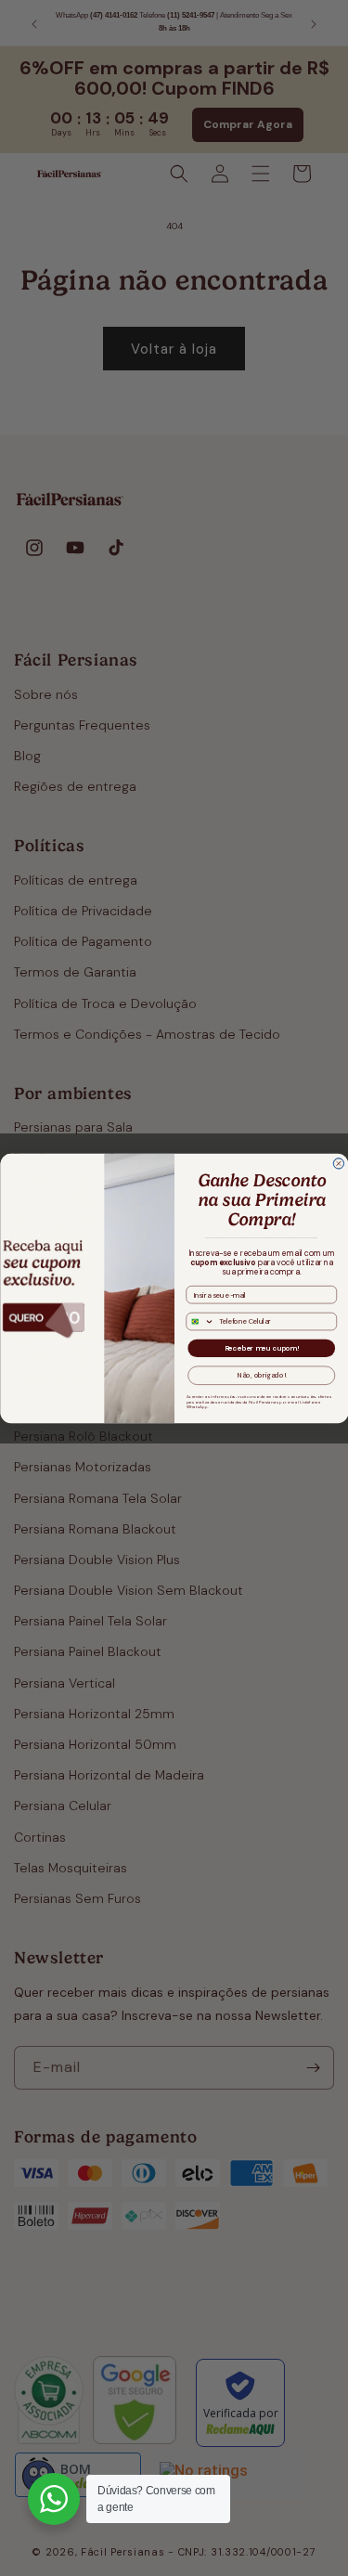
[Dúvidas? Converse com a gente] (54, 2499)
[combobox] (200, 1321)
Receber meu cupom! (261, 1348)
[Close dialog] (339, 1163)
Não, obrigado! (261, 1375)
